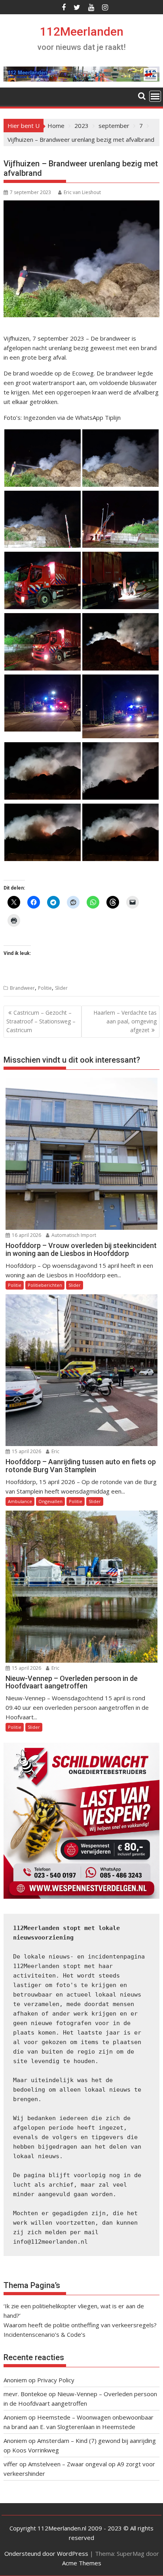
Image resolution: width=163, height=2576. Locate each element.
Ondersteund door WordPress (46, 2553)
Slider (61, 988)
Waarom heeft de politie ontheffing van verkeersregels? (80, 2325)
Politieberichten (45, 1285)
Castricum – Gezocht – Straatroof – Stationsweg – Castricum (41, 1021)
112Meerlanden (82, 31)
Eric (55, 1451)
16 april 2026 (26, 1235)
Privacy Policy (56, 2380)
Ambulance (20, 1501)
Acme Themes (82, 2563)
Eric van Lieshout (82, 192)
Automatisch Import (73, 1235)
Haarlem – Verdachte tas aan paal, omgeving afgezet (125, 1021)
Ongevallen (50, 1501)
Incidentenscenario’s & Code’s (45, 2334)
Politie (45, 988)
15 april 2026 (26, 1451)
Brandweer (22, 988)
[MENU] (155, 96)
